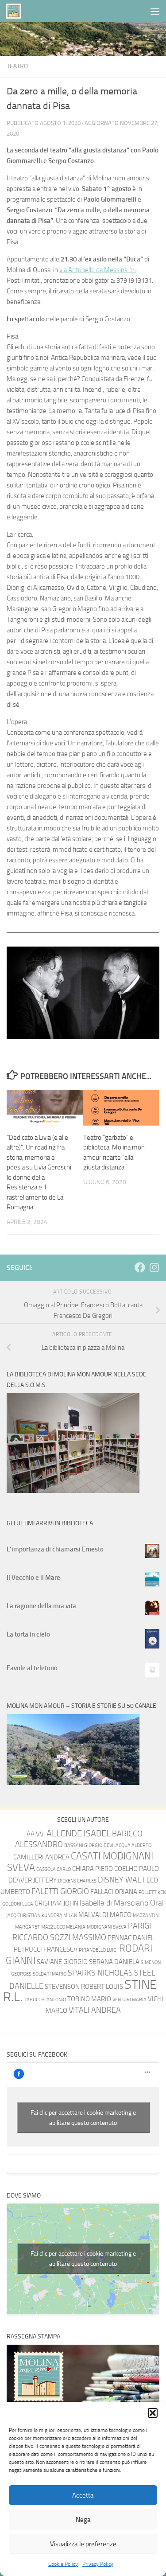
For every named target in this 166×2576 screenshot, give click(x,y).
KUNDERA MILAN (59, 1915)
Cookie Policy (63, 2564)
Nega (83, 2520)
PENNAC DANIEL (131, 1938)
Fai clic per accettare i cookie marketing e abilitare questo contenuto (83, 2118)
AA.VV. (36, 1834)
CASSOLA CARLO (54, 1869)
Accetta (83, 2495)
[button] (153, 2413)
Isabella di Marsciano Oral (122, 1903)
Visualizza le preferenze (83, 2544)
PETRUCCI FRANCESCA (46, 1949)
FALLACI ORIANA (114, 1892)
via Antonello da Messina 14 (98, 270)
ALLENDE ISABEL (79, 1833)
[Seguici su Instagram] (154, 1267)
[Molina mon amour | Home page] (16, 11)
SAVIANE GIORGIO (62, 1962)
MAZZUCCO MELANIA (63, 1927)
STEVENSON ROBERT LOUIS (84, 1987)
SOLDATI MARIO (50, 1974)
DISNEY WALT (122, 1880)
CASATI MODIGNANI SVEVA (80, 1862)
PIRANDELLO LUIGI (98, 1950)
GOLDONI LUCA (18, 1904)
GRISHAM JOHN (56, 1903)
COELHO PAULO (137, 1869)
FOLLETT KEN (152, 1892)
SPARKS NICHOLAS (100, 1973)
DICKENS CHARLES (77, 1881)
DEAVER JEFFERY (33, 1880)
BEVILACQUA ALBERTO (127, 1845)
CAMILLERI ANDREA (41, 1857)
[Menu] (155, 11)
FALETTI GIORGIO (60, 1892)
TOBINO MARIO (89, 1999)
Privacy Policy (98, 2564)
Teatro (17, 66)
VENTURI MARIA (129, 2000)
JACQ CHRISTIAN (23, 1915)
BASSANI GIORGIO (83, 1845)
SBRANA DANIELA (114, 1962)
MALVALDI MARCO (105, 1915)
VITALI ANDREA (95, 2010)
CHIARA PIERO (93, 1869)
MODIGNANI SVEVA (107, 1927)
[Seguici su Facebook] (140, 1267)
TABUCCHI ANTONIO (45, 2000)
